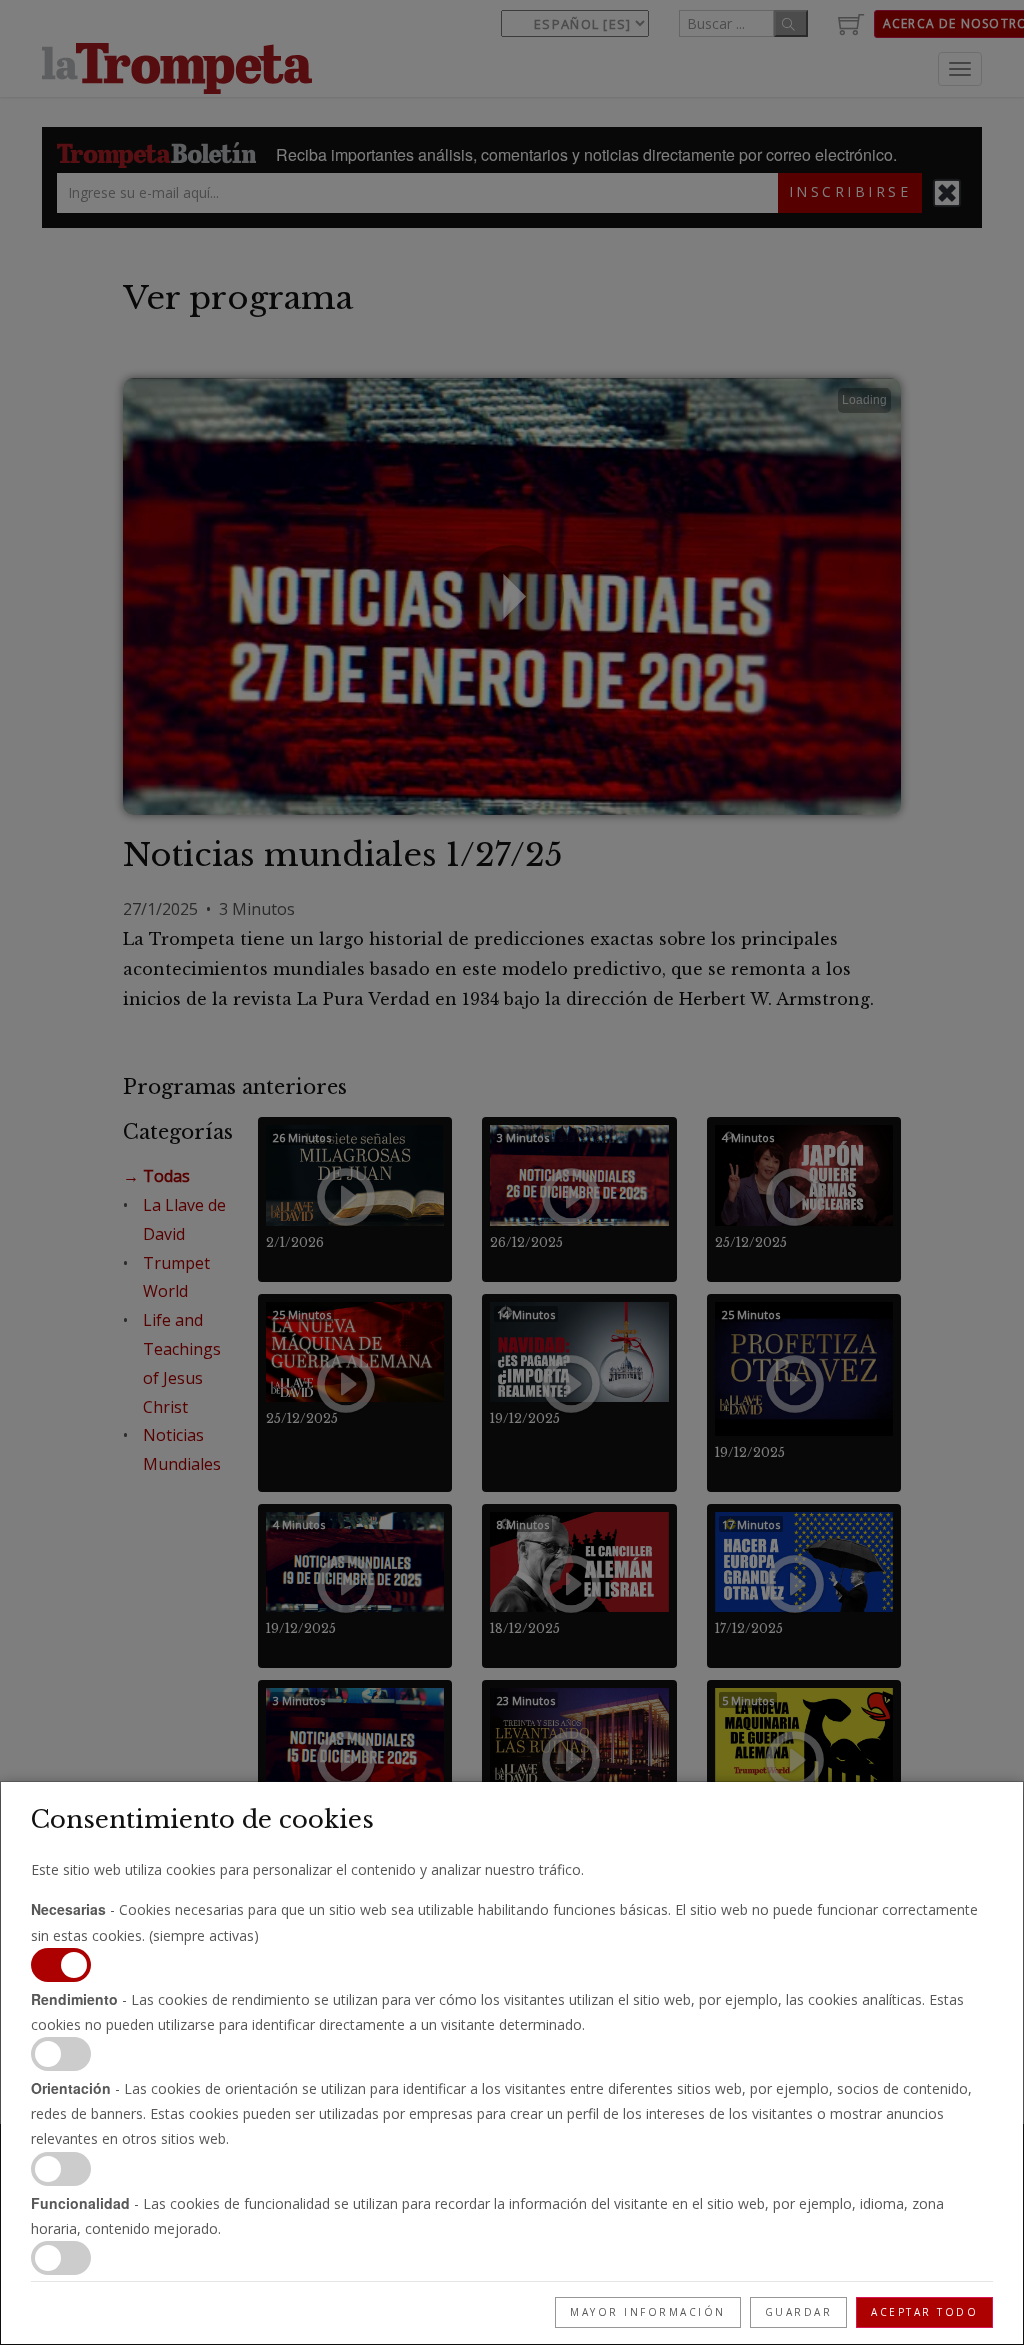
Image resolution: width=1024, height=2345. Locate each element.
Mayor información (648, 2312)
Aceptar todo (924, 2312)
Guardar (799, 2312)
